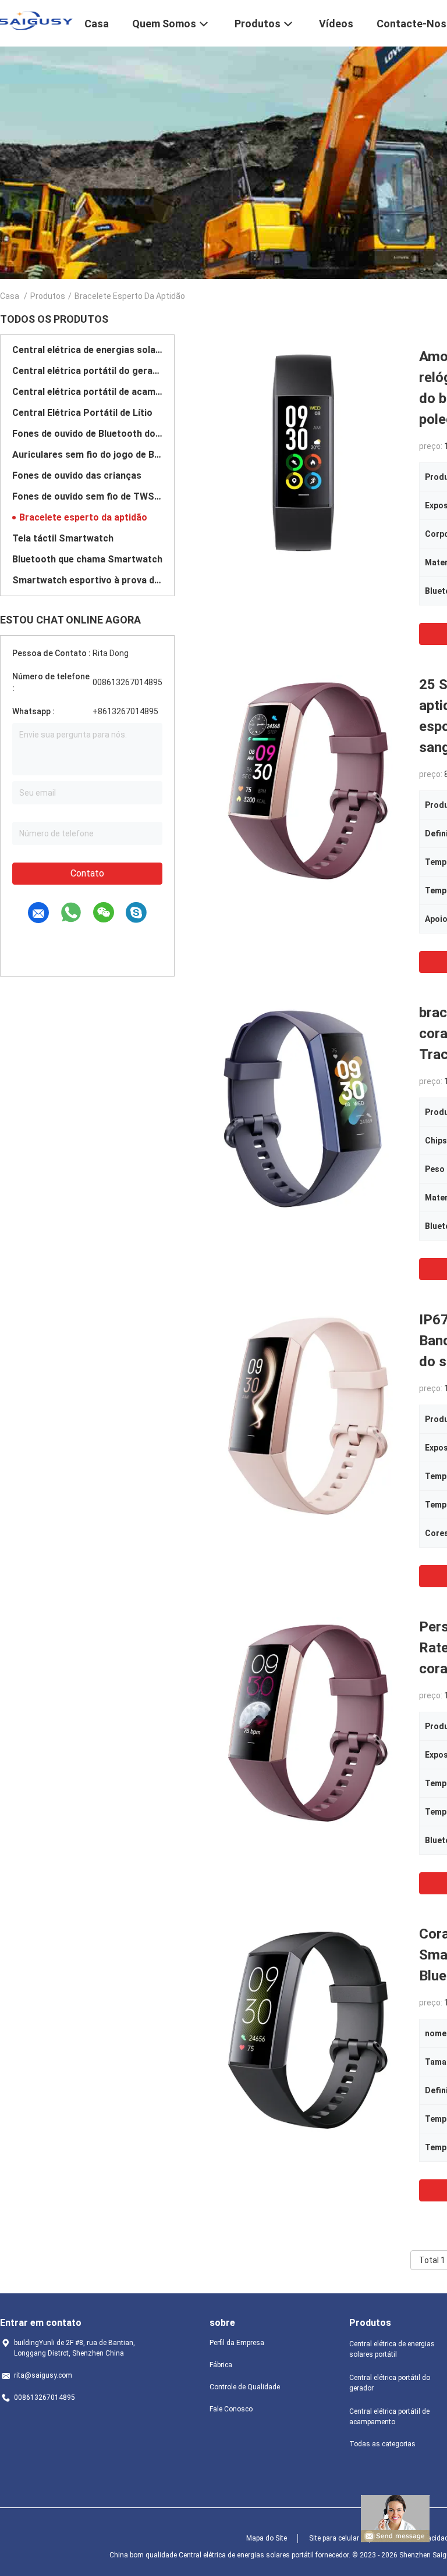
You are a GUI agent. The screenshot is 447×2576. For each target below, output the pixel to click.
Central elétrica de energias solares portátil (87, 350)
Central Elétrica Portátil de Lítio (82, 413)
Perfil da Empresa (237, 2343)
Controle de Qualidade (245, 2387)
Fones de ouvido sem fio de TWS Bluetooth (87, 496)
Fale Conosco (231, 2409)
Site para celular (334, 2538)
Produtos (48, 296)
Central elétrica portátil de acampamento (87, 392)
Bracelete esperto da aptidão (83, 517)
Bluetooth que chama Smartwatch (87, 559)
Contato (87, 873)
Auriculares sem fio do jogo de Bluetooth (87, 455)
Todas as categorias (382, 2444)
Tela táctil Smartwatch (63, 538)
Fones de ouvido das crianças (77, 475)
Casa (10, 296)
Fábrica (221, 2365)
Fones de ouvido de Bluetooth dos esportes (87, 434)
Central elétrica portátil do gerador (87, 371)
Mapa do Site (267, 2538)
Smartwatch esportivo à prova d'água (87, 580)
